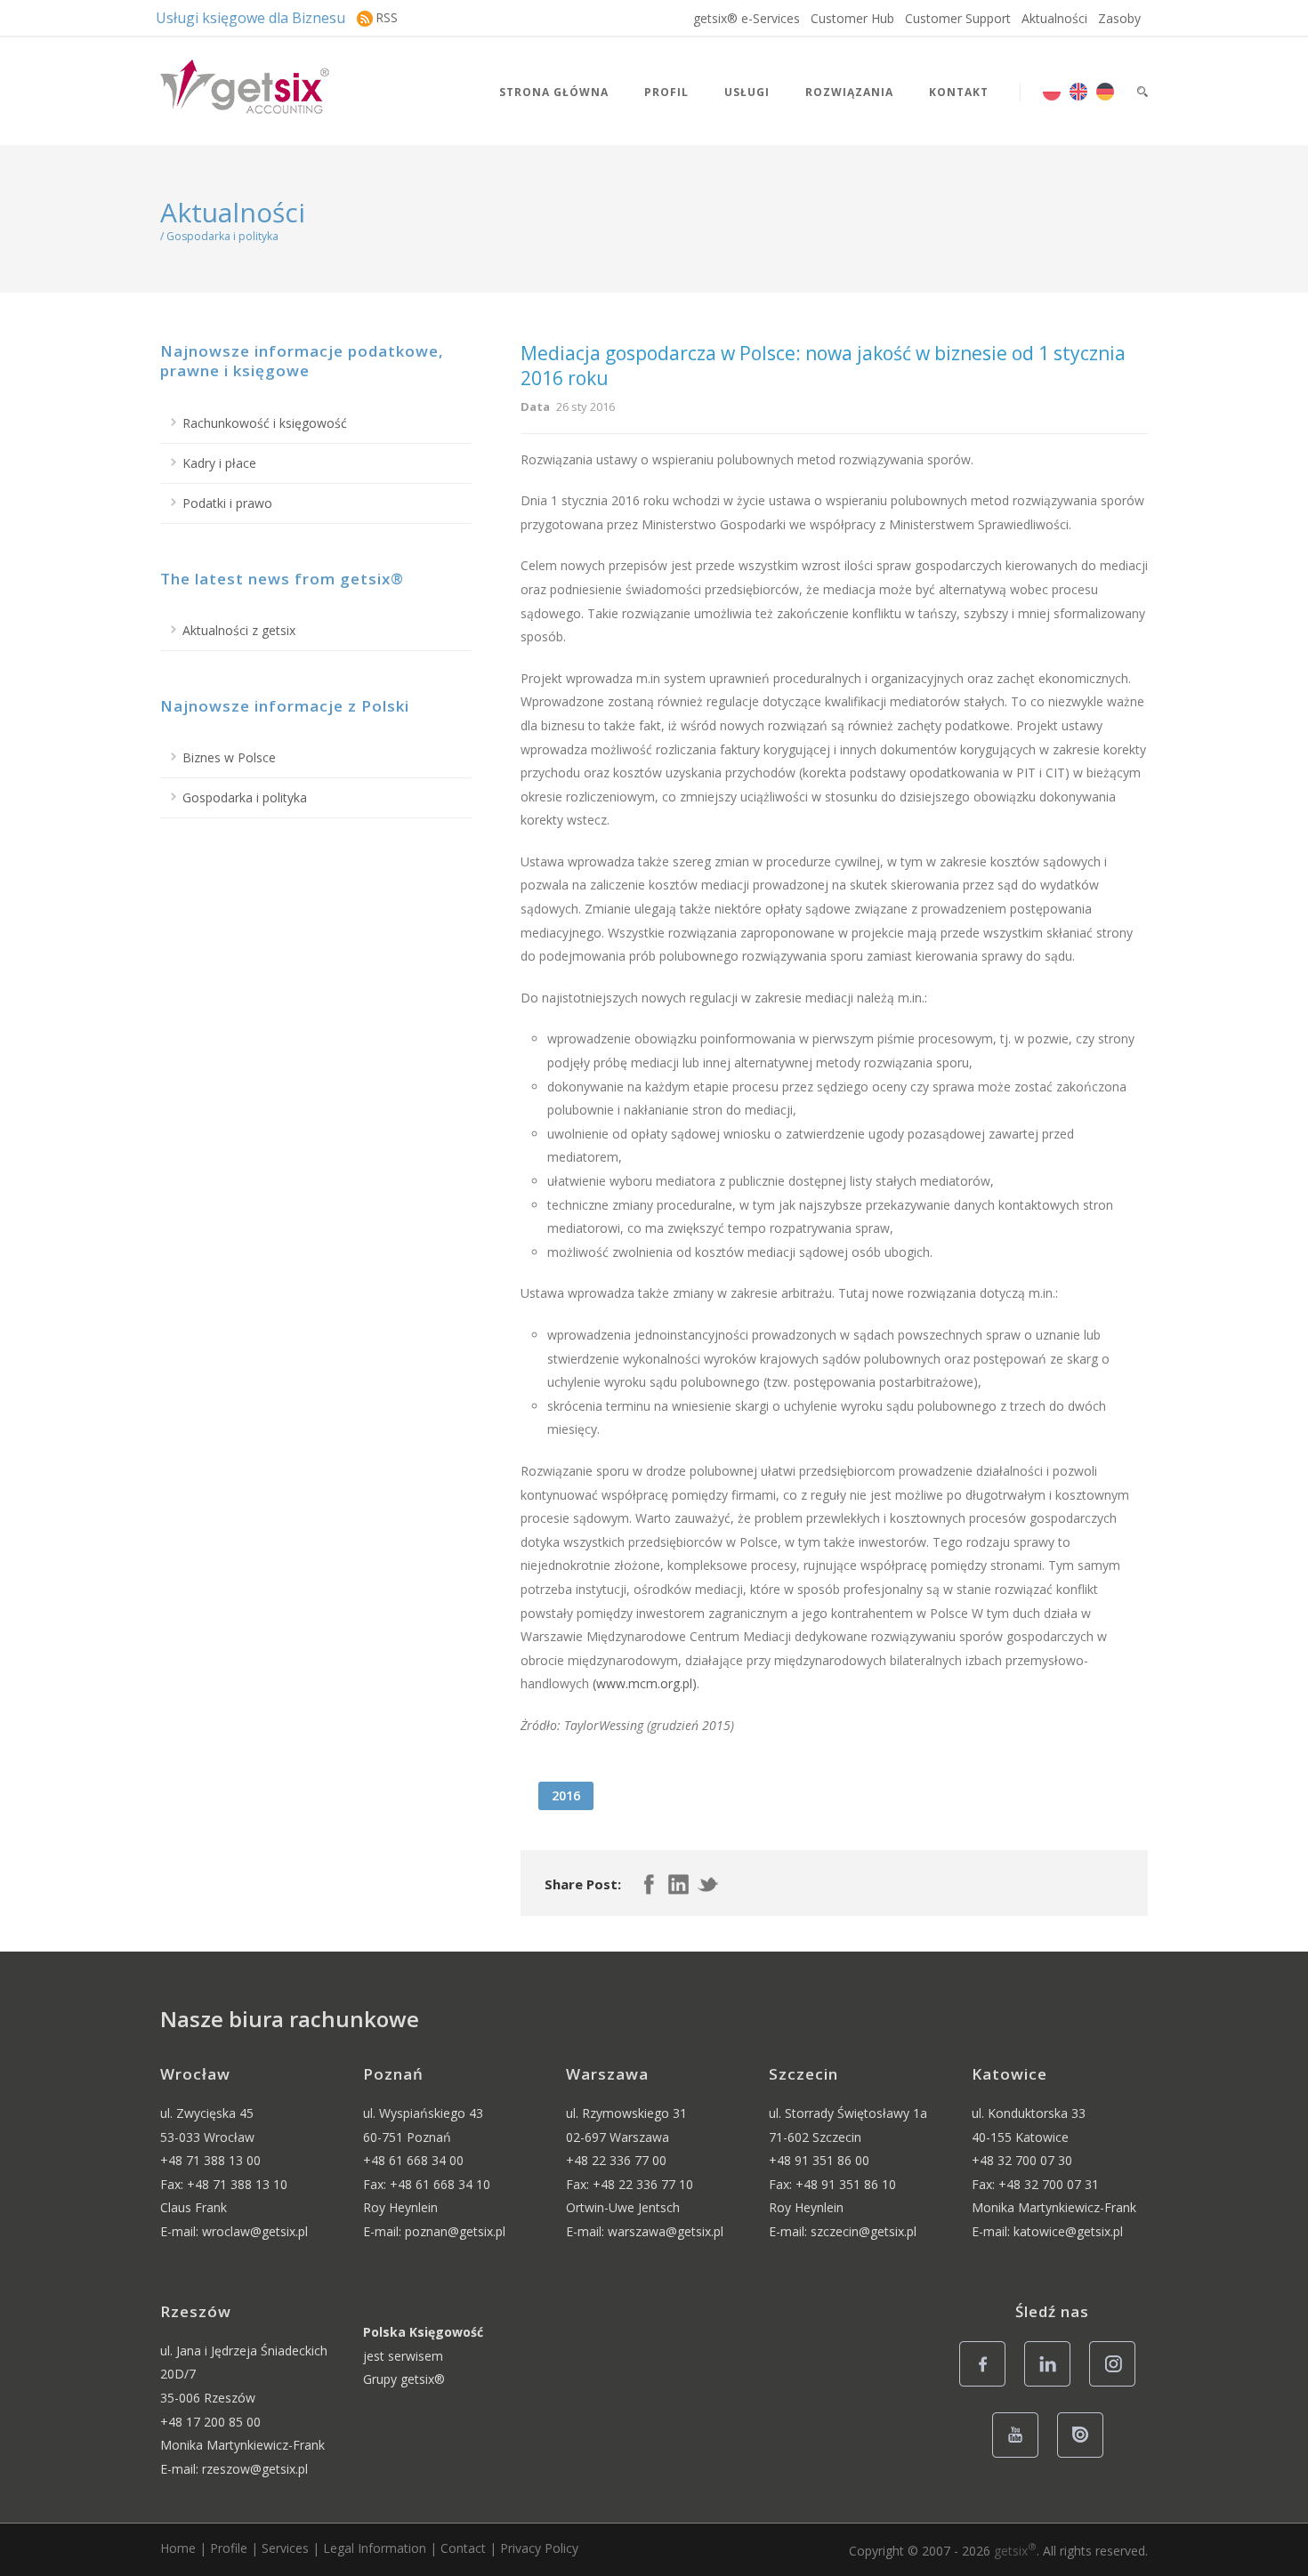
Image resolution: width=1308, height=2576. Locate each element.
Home (178, 2548)
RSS (387, 17)
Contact (463, 2548)
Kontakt (959, 92)
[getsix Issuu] (1085, 2456)
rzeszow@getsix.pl (255, 2469)
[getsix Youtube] (1020, 2456)
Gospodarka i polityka (245, 797)
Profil (666, 92)
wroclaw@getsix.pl (255, 2231)
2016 (566, 1795)
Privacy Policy (539, 2548)
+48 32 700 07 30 (1022, 2160)
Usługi (747, 92)
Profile (229, 2548)
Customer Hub (852, 18)
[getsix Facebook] (987, 2385)
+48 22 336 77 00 (616, 2160)
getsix (1015, 2551)
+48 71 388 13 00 (210, 2160)
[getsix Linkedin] (1052, 2385)
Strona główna (554, 92)
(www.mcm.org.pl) (645, 1683)
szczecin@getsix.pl (864, 2231)
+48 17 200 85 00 (210, 2422)
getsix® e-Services (747, 18)
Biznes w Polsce (229, 757)
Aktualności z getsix (239, 630)
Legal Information (375, 2548)
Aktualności (1054, 18)
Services (285, 2548)
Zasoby (1119, 18)
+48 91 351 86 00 (819, 2160)
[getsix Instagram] (1117, 2385)
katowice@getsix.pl (1068, 2231)
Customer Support (958, 18)
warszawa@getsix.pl (666, 2231)
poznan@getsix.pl (455, 2231)
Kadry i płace (219, 463)
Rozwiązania (849, 92)
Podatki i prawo (227, 503)
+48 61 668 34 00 (413, 2160)
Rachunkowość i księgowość (265, 423)
